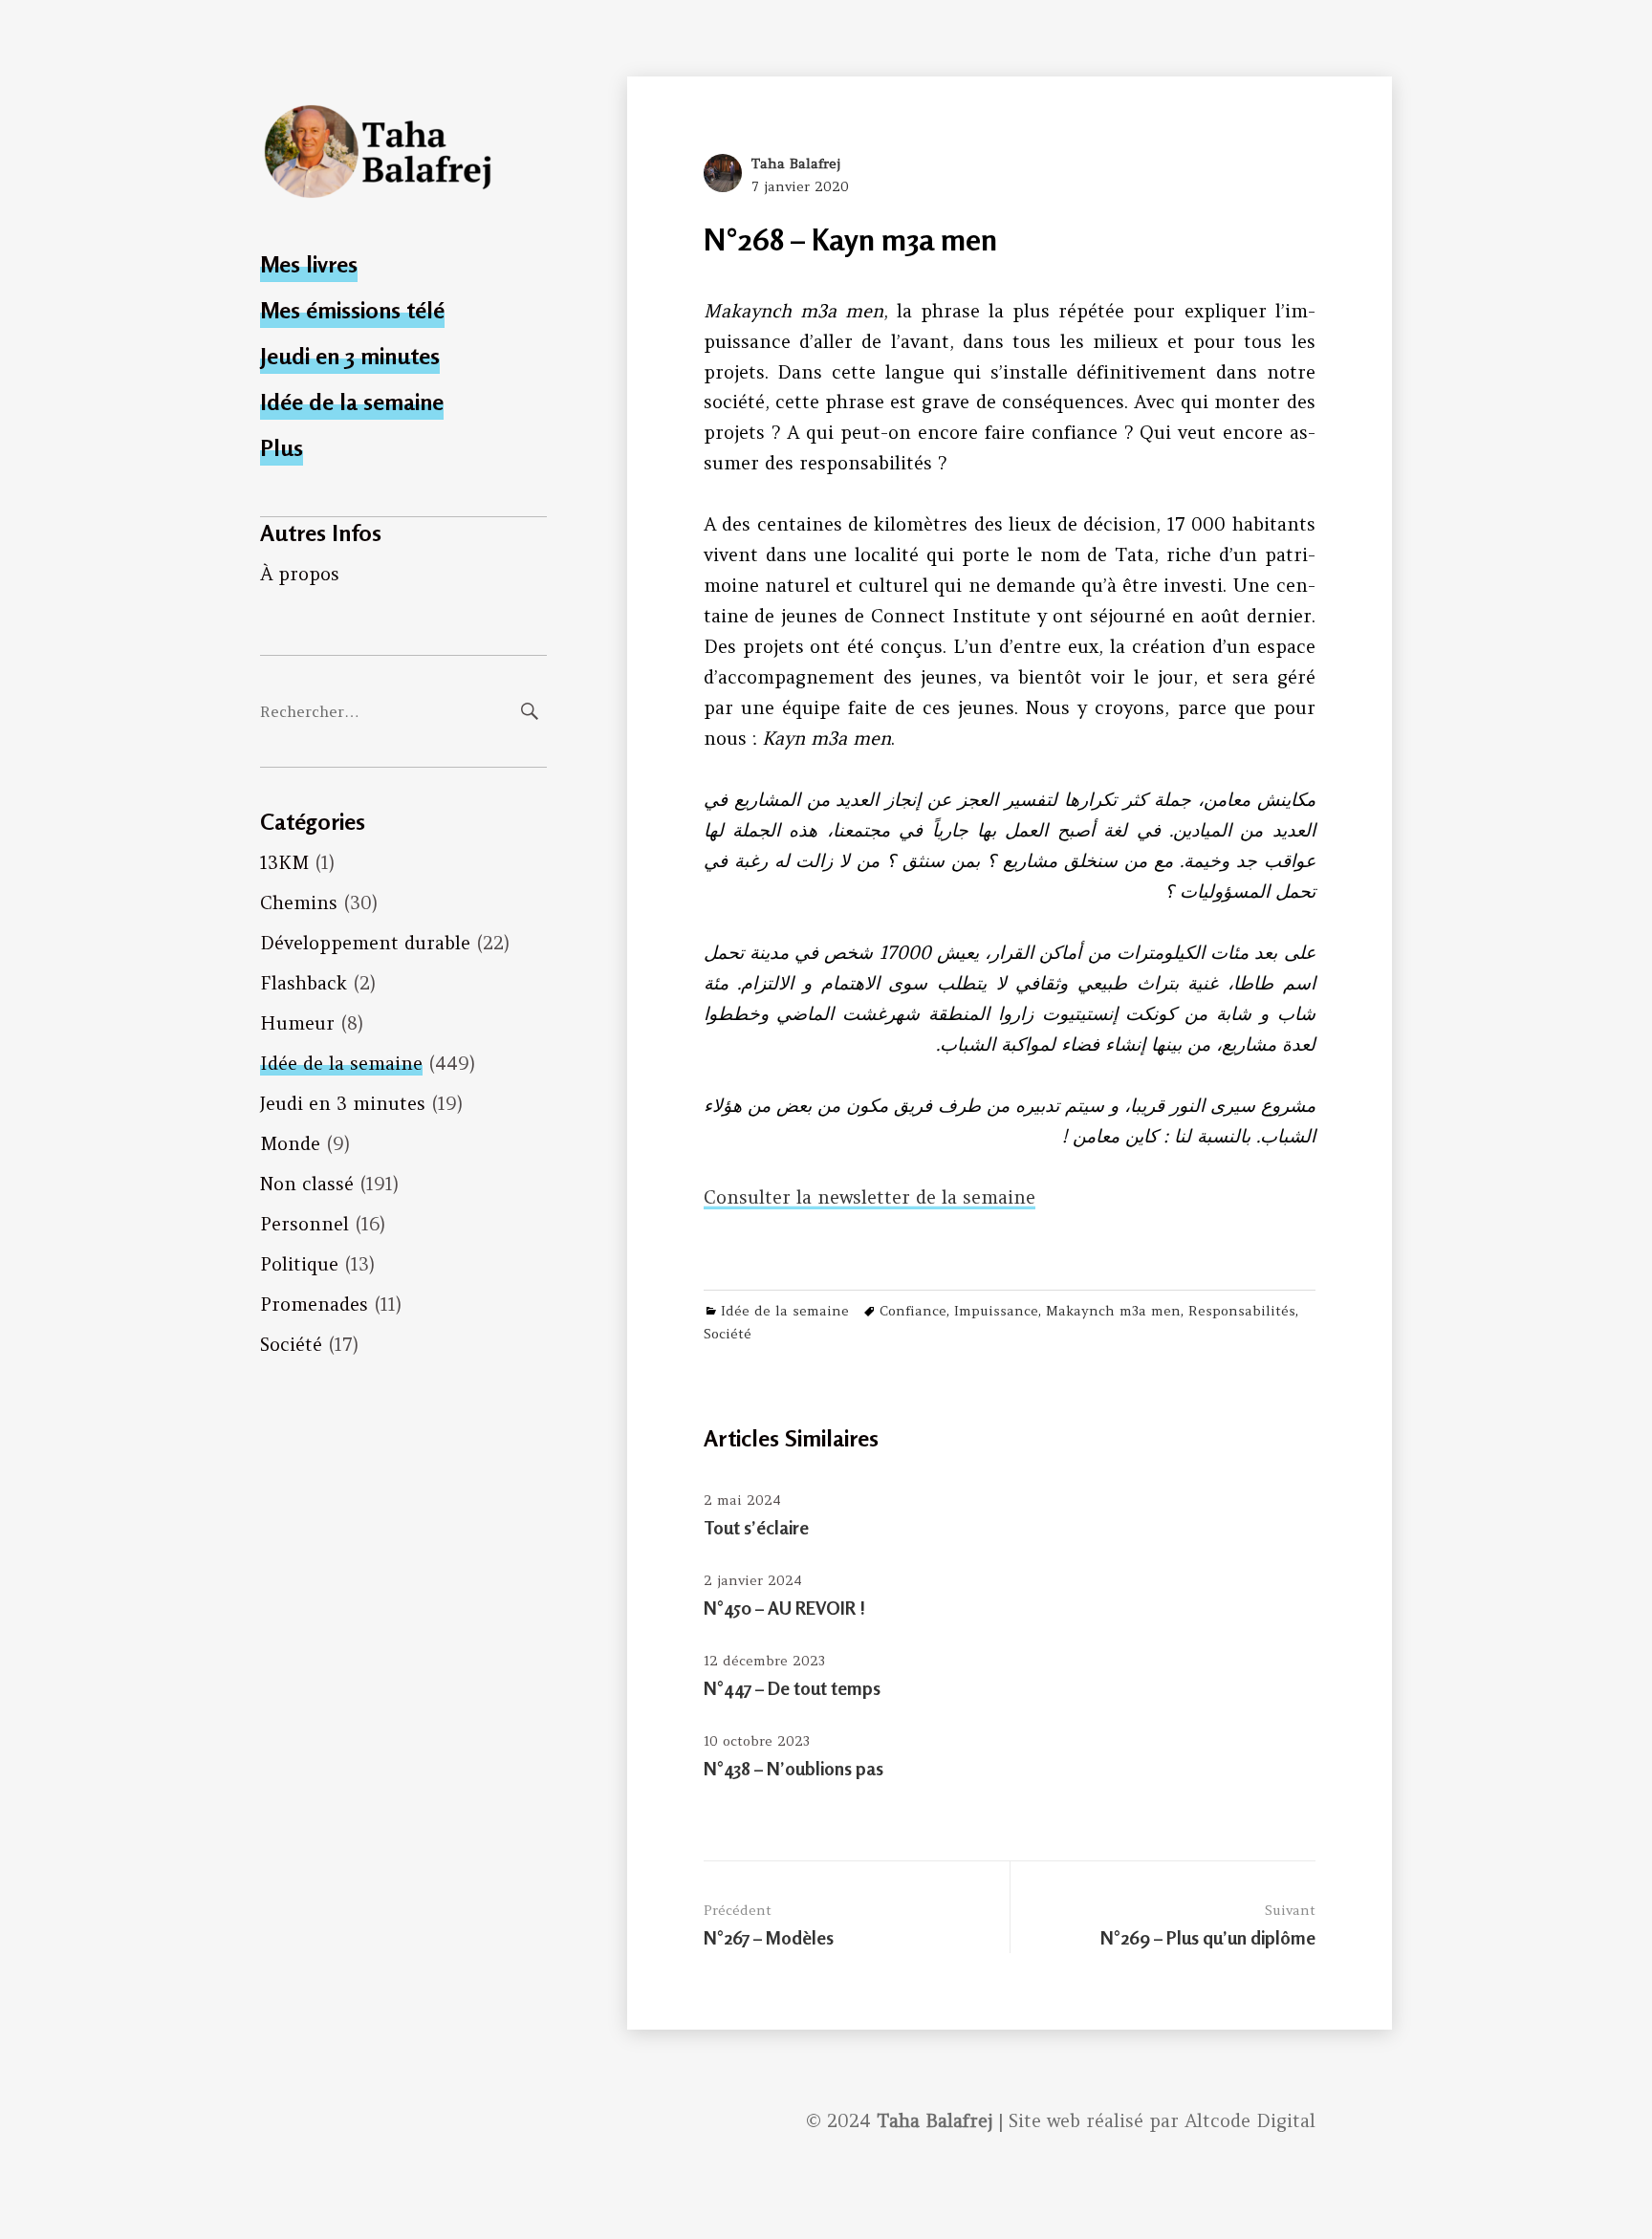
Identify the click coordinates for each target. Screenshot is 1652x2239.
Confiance (913, 1311)
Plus (282, 448)
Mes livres (309, 264)
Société (291, 1344)
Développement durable (365, 943)
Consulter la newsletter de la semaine (869, 1197)
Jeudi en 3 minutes (350, 356)
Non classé (307, 1184)
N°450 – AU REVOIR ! (784, 1608)
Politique (299, 1264)
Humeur (297, 1023)
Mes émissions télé (352, 310)
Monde (290, 1143)
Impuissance (996, 1311)
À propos (300, 574)
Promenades (314, 1304)
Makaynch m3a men (1113, 1311)
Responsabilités (1242, 1311)
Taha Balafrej (796, 163)
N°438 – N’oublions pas (793, 1768)
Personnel (304, 1224)
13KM (284, 862)
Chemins (299, 902)
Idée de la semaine (352, 402)
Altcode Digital (1250, 2120)
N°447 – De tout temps (792, 1688)
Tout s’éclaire (756, 1527)
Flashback (304, 983)
